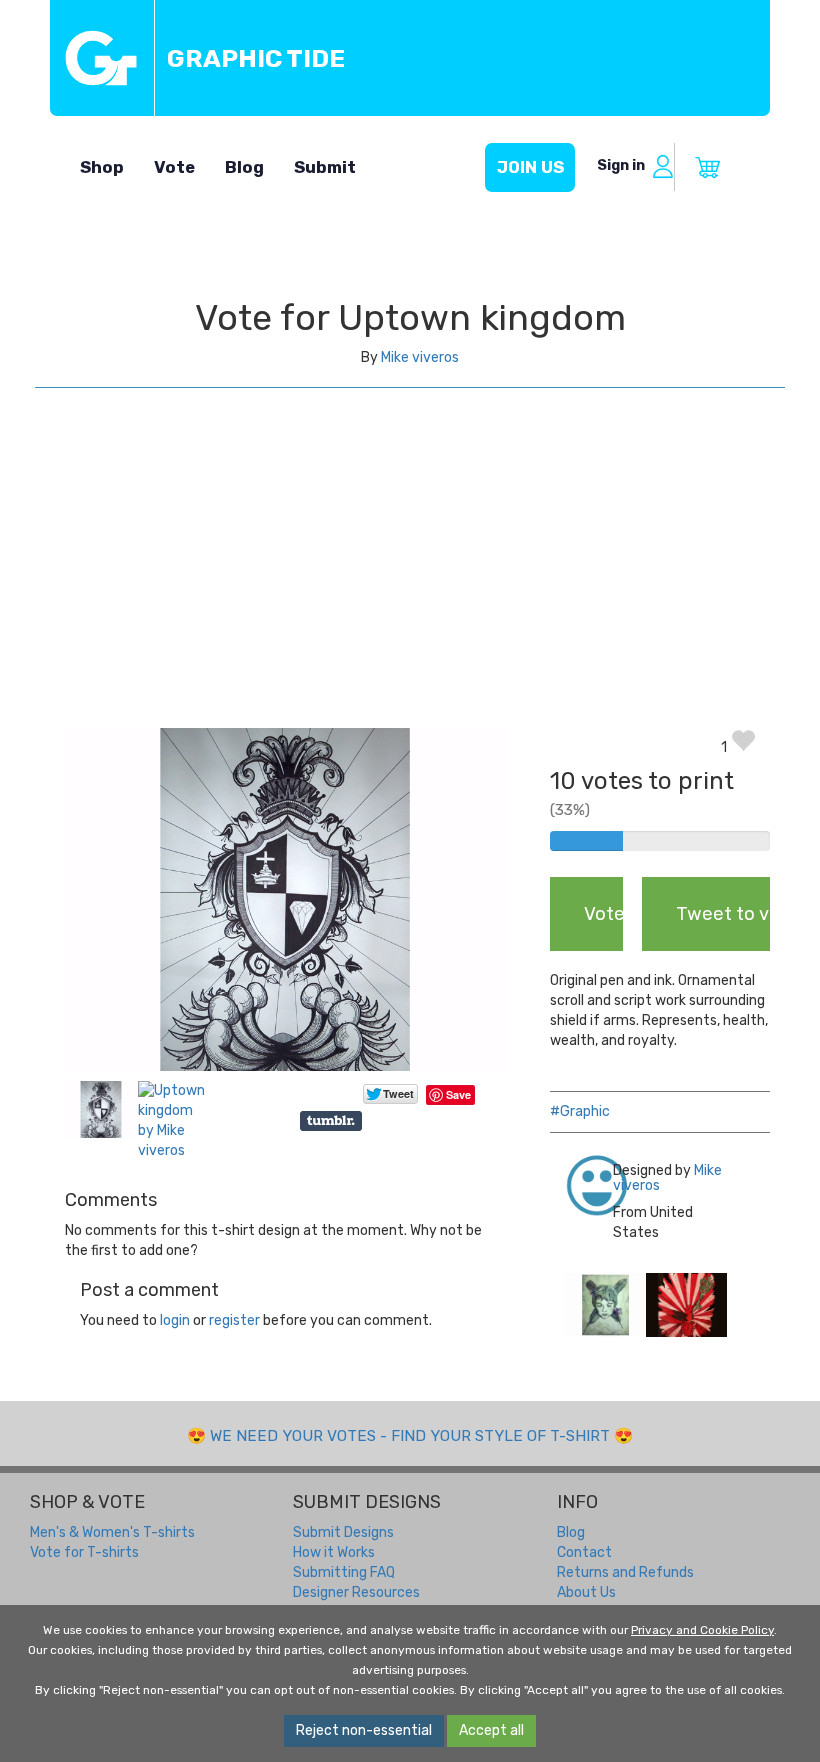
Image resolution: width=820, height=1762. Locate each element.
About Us (586, 1592)
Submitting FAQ (344, 1572)
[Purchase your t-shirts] (707, 167)
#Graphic (580, 1111)
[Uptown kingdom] (605, 1304)
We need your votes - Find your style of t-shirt (410, 1436)
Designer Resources (356, 1592)
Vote (174, 167)
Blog (244, 167)
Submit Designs (343, 1532)
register (234, 1320)
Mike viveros (420, 357)
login (175, 1320)
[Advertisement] (410, 578)
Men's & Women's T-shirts (112, 1532)
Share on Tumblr (332, 1121)
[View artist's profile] (574, 1185)
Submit (325, 167)
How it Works (334, 1552)
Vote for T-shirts (84, 1552)
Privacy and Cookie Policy (702, 1630)
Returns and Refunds (625, 1572)
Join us (530, 167)
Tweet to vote (723, 914)
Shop (102, 167)
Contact (584, 1552)
